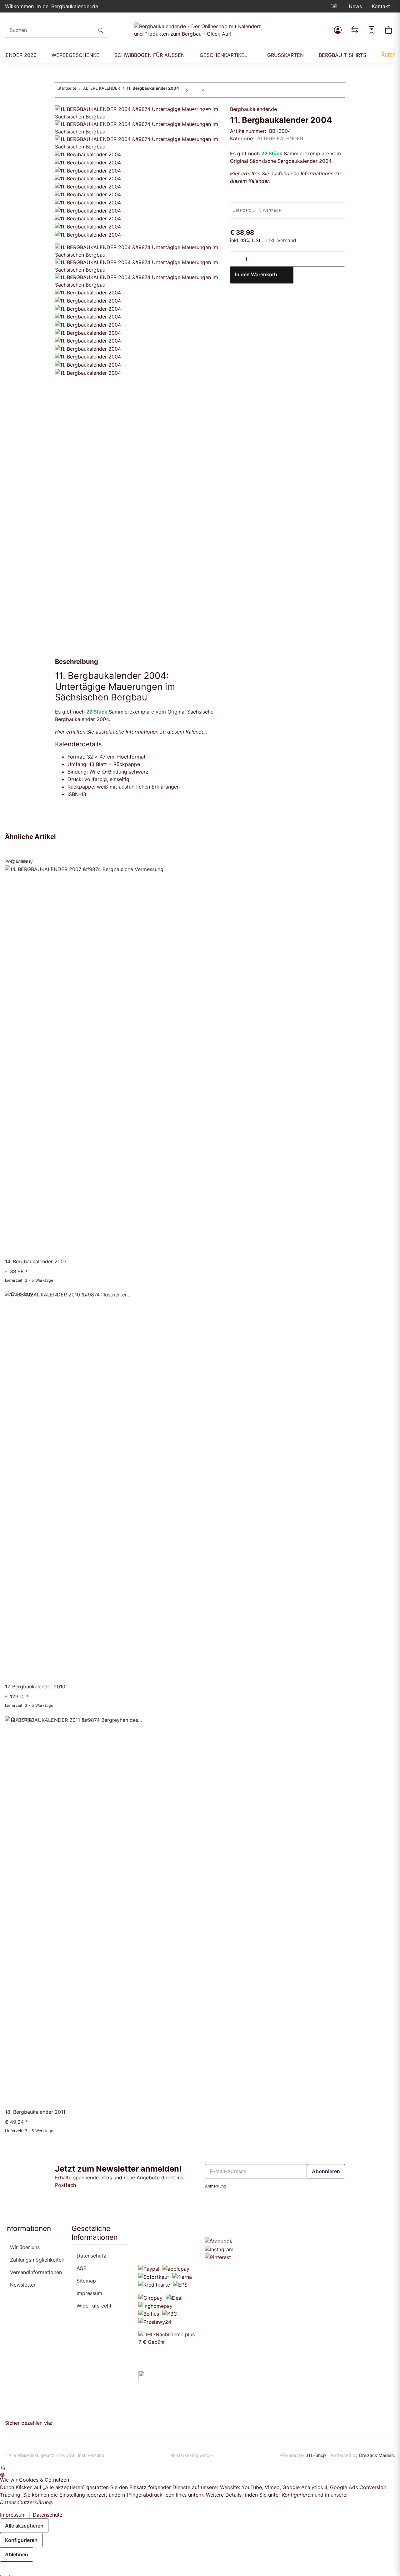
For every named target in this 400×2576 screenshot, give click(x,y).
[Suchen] (101, 30)
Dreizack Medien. (377, 2455)
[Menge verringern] (235, 256)
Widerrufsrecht (94, 2306)
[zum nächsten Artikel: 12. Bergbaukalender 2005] (187, 90)
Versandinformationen (36, 2272)
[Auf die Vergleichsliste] (196, 114)
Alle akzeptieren (24, 2526)
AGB (82, 2268)
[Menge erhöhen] (340, 256)
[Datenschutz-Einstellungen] (5, 2569)
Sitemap (86, 2281)
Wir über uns (25, 2247)
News (355, 6)
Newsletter (23, 2285)
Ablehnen (17, 2554)
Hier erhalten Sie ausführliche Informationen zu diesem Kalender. (131, 732)
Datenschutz (91, 2256)
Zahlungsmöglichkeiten (37, 2260)
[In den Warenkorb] (60, 102)
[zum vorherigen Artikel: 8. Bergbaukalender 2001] (203, 90)
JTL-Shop (316, 2455)
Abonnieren (326, 2171)
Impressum (89, 2293)
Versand (287, 240)
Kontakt (381, 6)
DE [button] (335, 6)
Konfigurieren (21, 2540)
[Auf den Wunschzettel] (209, 114)
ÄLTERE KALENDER (280, 138)
